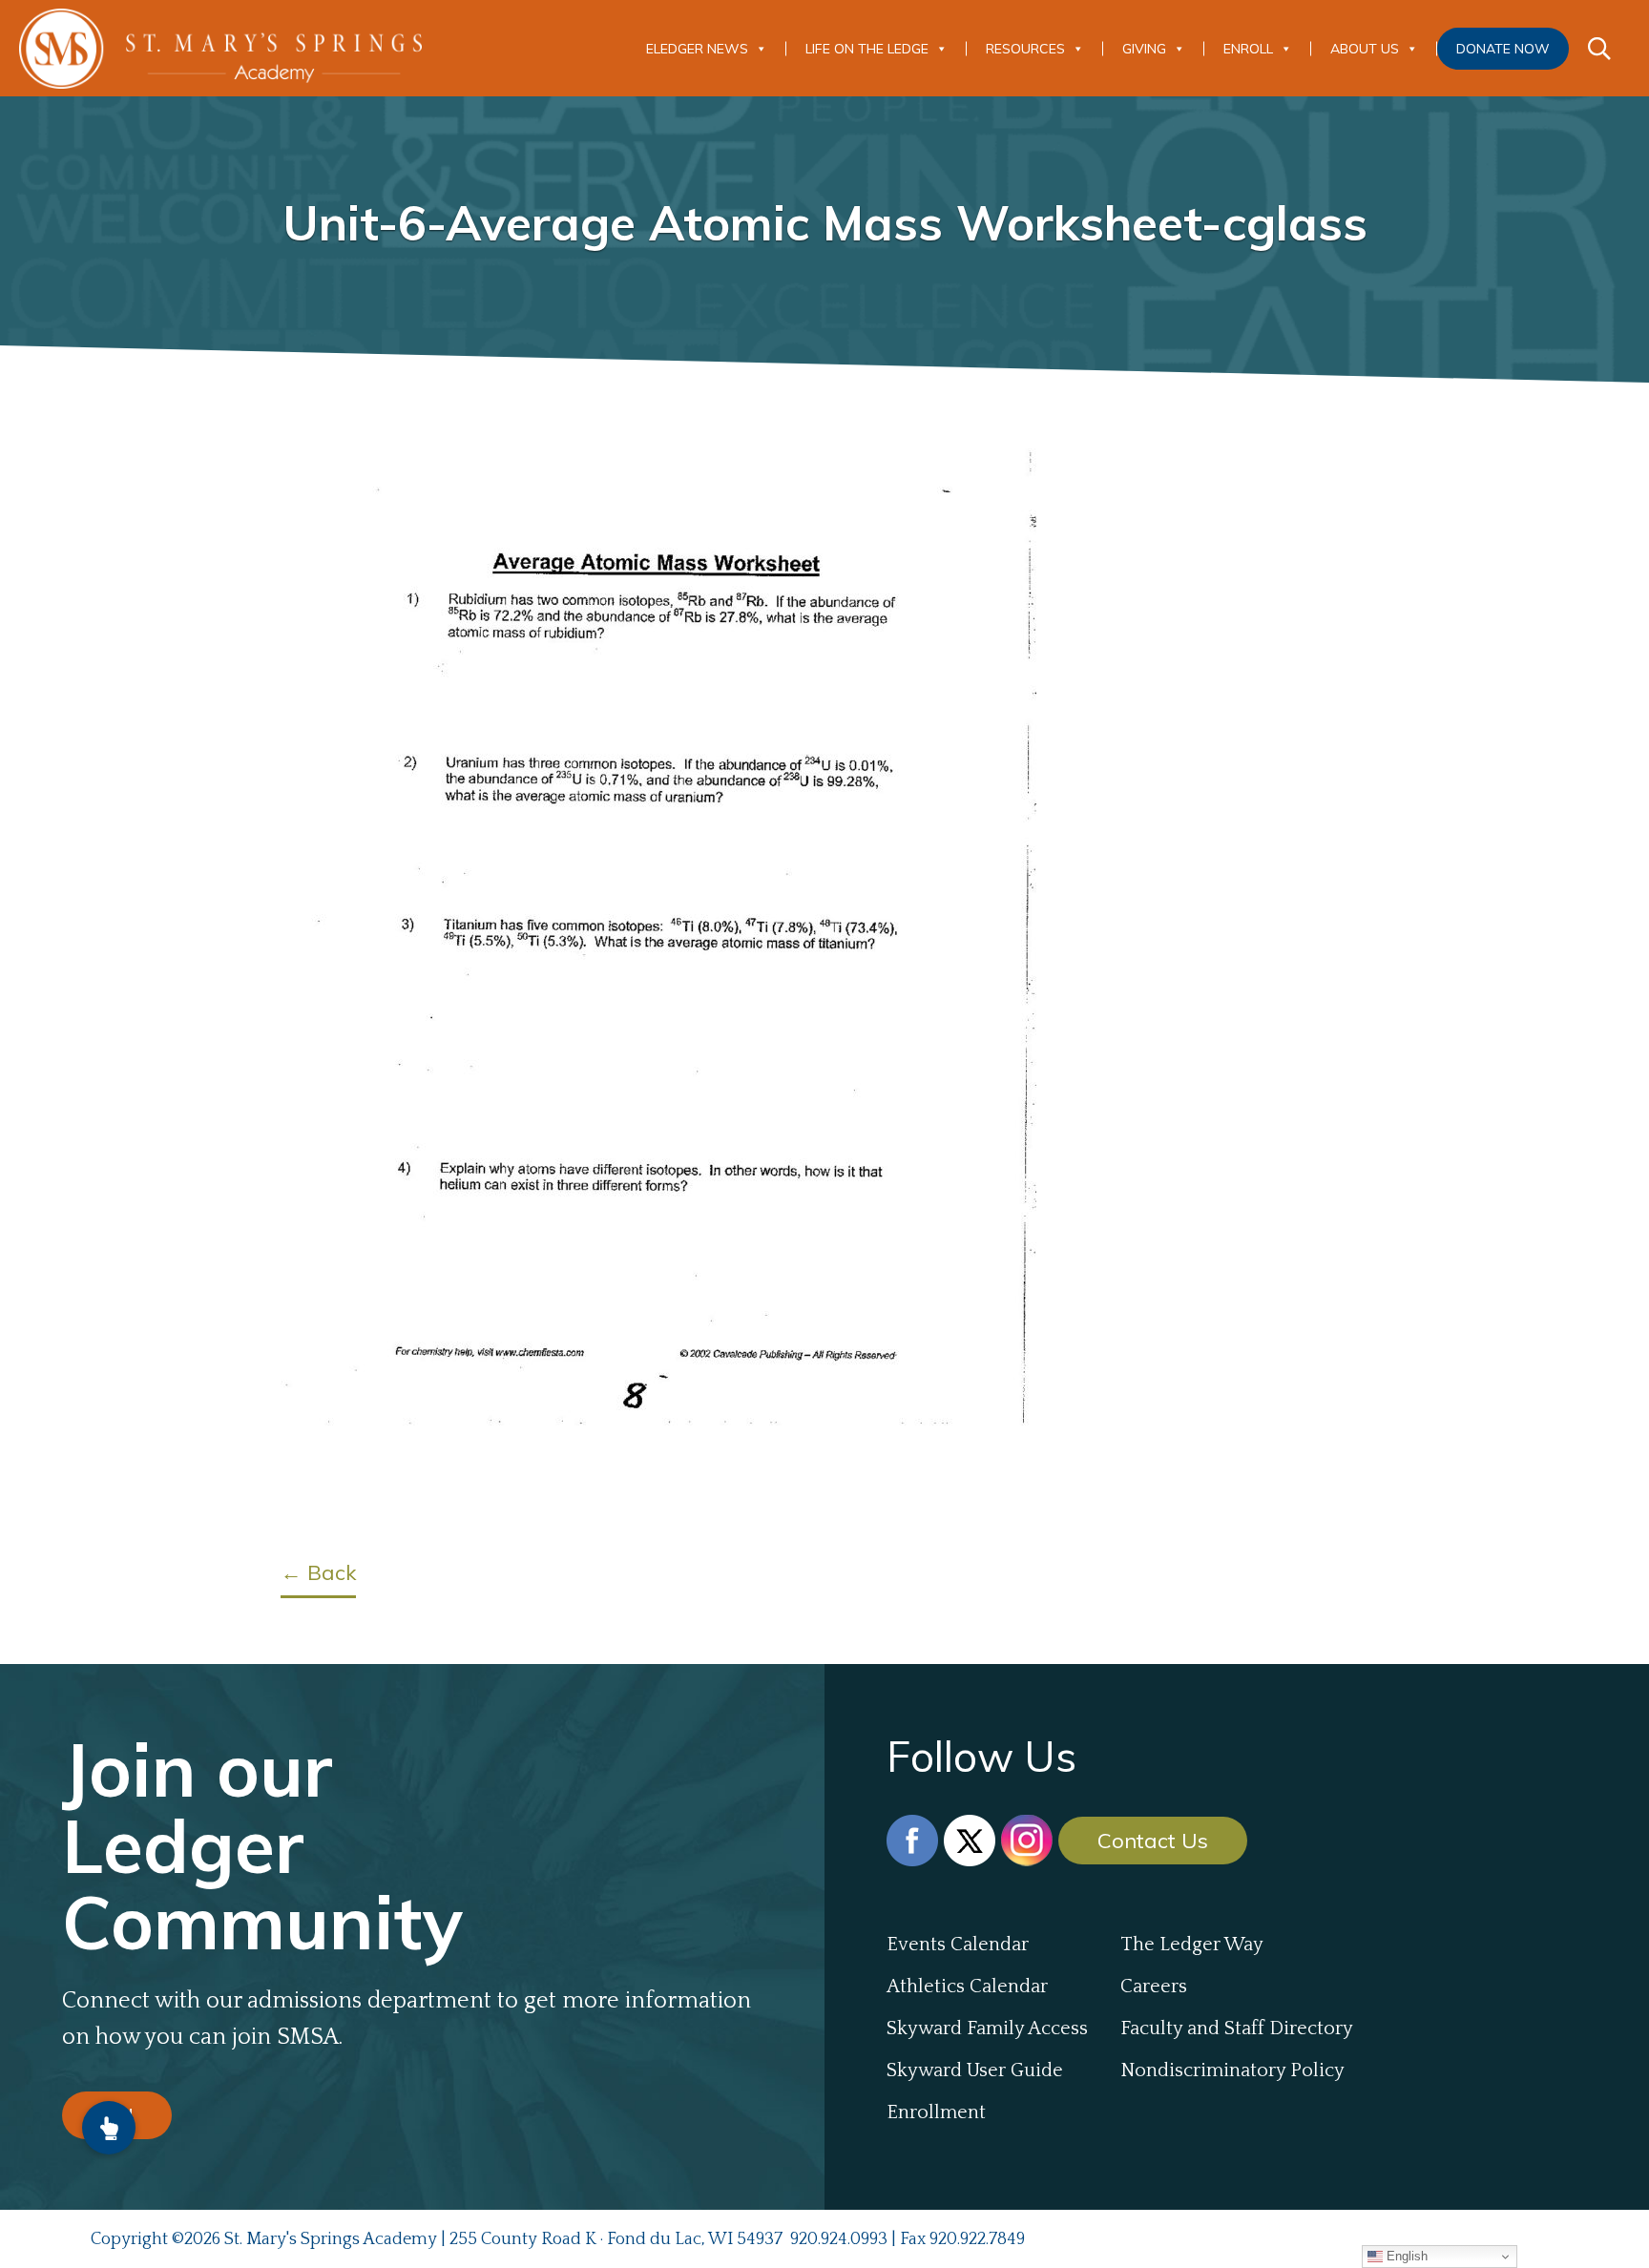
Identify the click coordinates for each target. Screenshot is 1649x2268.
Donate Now (1503, 49)
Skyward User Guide (975, 2070)
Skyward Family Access (987, 2029)
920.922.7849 (977, 2239)
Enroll (1248, 49)
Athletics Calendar (967, 1987)
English (1405, 2256)
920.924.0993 (839, 2239)
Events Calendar (958, 1945)
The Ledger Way (1192, 1945)
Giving (1144, 49)
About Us (1365, 49)
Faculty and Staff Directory (1237, 2029)
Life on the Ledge (867, 49)
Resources (1025, 49)
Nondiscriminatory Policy (1232, 2070)
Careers (1154, 1987)
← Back (318, 1572)
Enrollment (936, 2112)
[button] (109, 2128)
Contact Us (1153, 1841)
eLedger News (697, 49)
